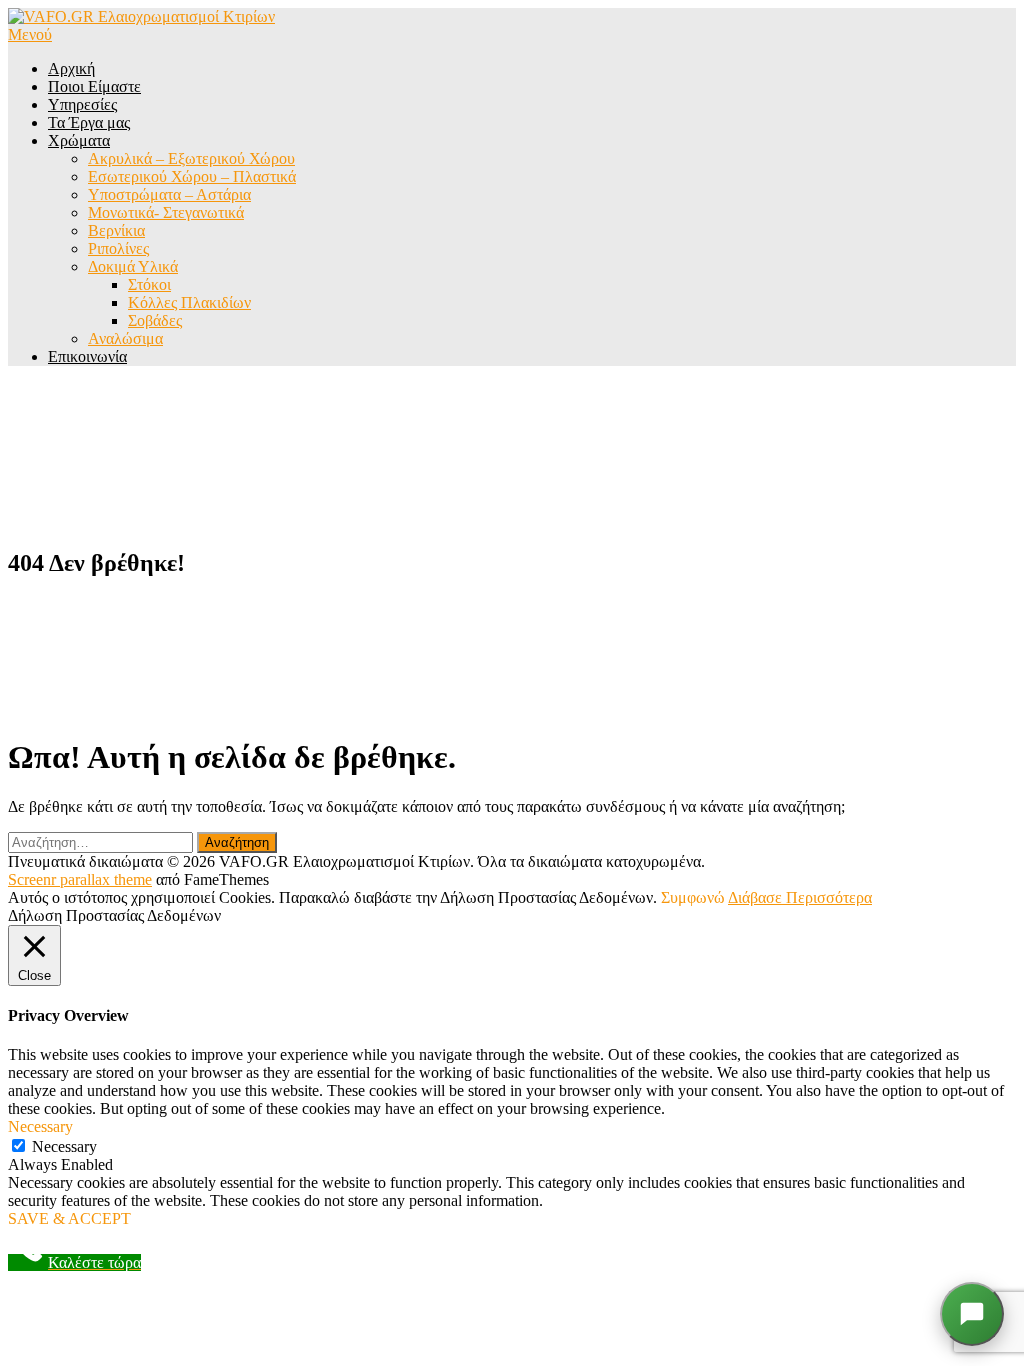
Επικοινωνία (87, 356)
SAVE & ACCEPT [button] (69, 1218)
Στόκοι (149, 284)
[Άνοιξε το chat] (972, 1314)
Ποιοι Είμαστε (94, 86)
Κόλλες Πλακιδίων (189, 302)
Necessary (64, 1146)
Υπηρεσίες (82, 104)
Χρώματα (79, 140)
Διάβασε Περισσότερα (800, 897)
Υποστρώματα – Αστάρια (169, 194)
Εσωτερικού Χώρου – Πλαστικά (192, 176)
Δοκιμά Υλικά (133, 266)
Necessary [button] (40, 1126)
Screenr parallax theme (80, 879)
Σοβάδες (155, 320)
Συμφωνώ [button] (693, 897)
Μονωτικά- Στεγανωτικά (166, 212)
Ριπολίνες (118, 248)
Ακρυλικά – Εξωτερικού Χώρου (191, 158)
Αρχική (71, 68)
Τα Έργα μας (89, 122)
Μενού (30, 34)
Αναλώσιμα (125, 338)
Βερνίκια (116, 230)
